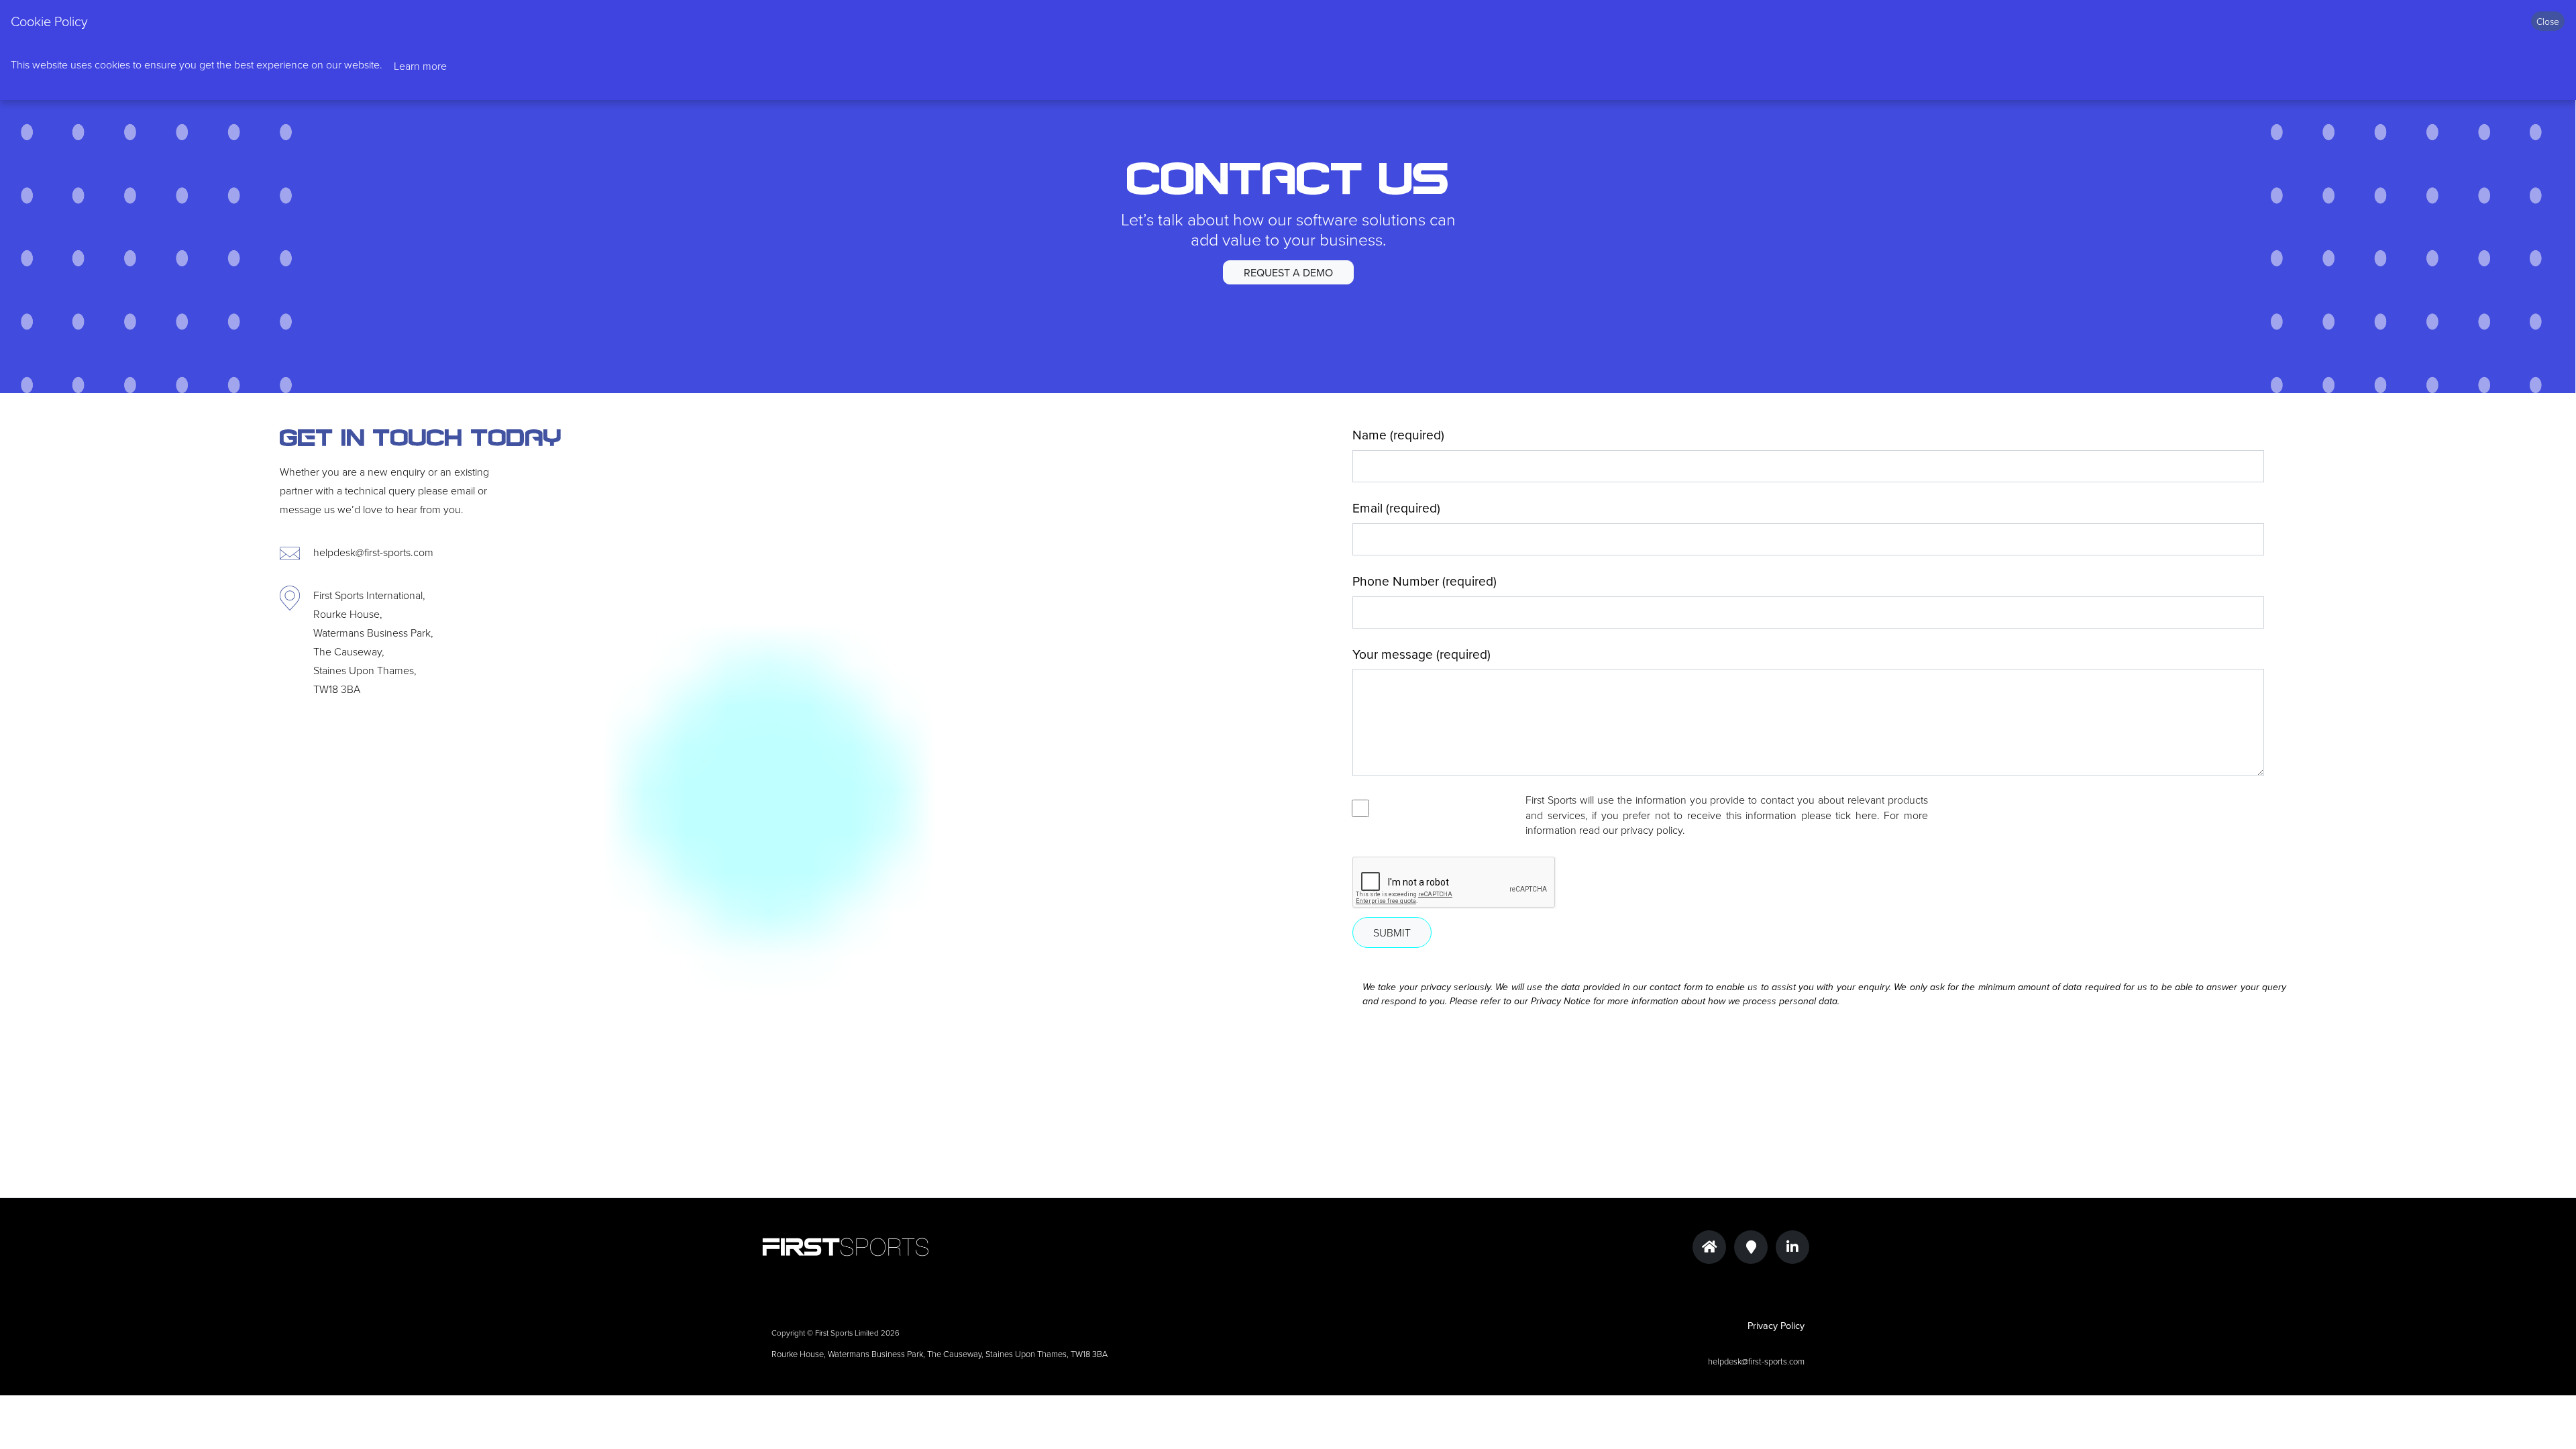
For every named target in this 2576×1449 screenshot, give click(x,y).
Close (2548, 21)
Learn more (420, 66)
